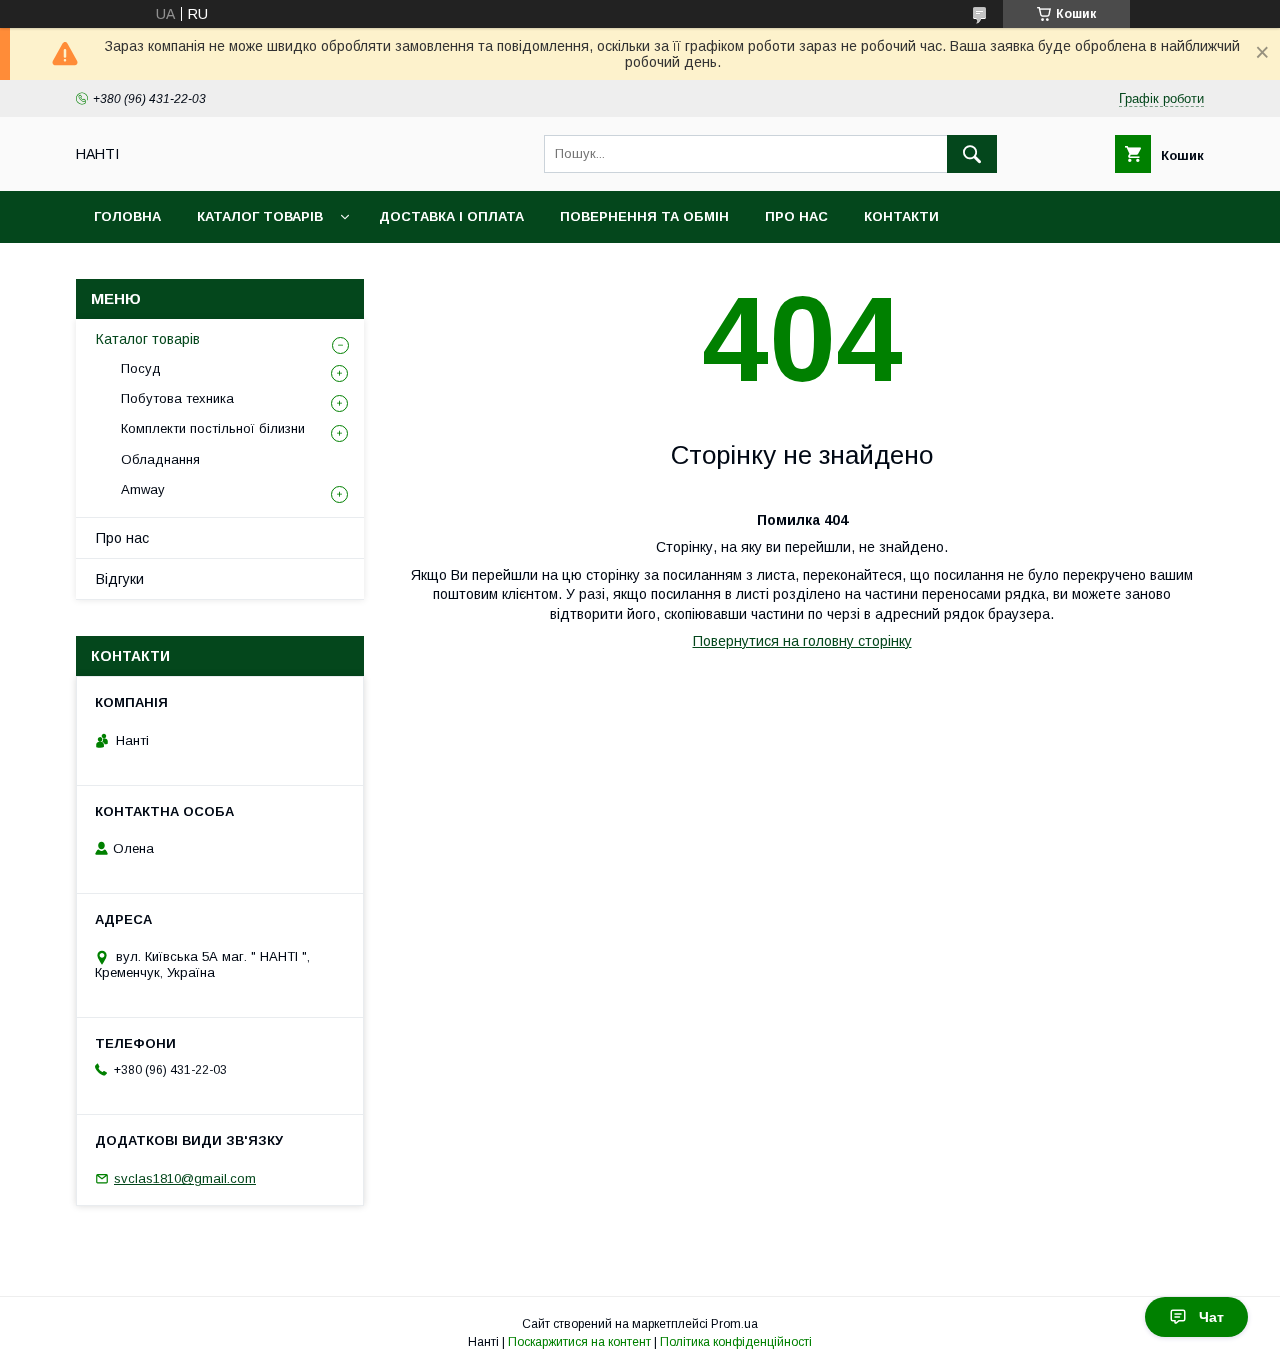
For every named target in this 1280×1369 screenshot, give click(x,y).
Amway (143, 489)
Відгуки (120, 579)
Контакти (901, 216)
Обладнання (160, 459)
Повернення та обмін (644, 216)
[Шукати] (972, 154)
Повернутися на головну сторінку (802, 641)
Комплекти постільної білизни (213, 428)
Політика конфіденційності (736, 1342)
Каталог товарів (260, 216)
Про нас (796, 216)
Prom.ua (734, 1324)
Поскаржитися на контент (579, 1342)
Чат (1211, 1317)
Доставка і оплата (451, 216)
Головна (127, 216)
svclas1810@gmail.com (185, 1178)
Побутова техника (177, 398)
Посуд (141, 368)
